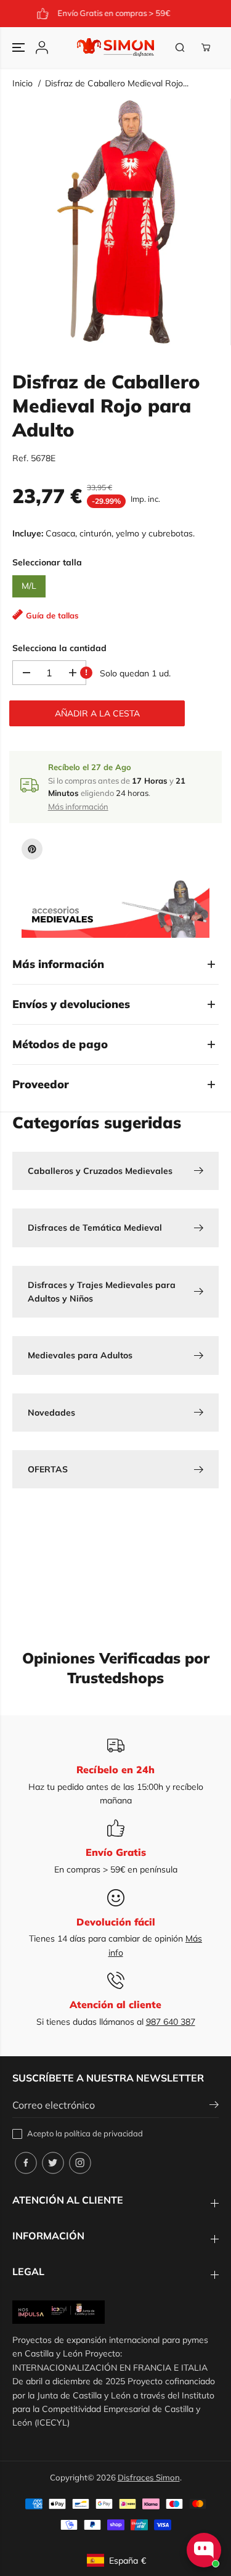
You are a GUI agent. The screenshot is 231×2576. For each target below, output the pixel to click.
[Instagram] (80, 2163)
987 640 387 (171, 2022)
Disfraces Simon (149, 2477)
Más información (78, 806)
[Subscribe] (214, 2106)
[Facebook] (26, 2163)
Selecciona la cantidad (59, 648)
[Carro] (206, 47)
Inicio (22, 83)
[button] (20, 47)
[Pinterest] (32, 849)
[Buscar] (180, 47)
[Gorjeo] (53, 2163)
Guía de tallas (52, 615)
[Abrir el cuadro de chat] (204, 2550)
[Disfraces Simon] (115, 47)
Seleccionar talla (47, 562)
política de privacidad (103, 2133)
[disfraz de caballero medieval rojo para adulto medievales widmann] (118, 222)
